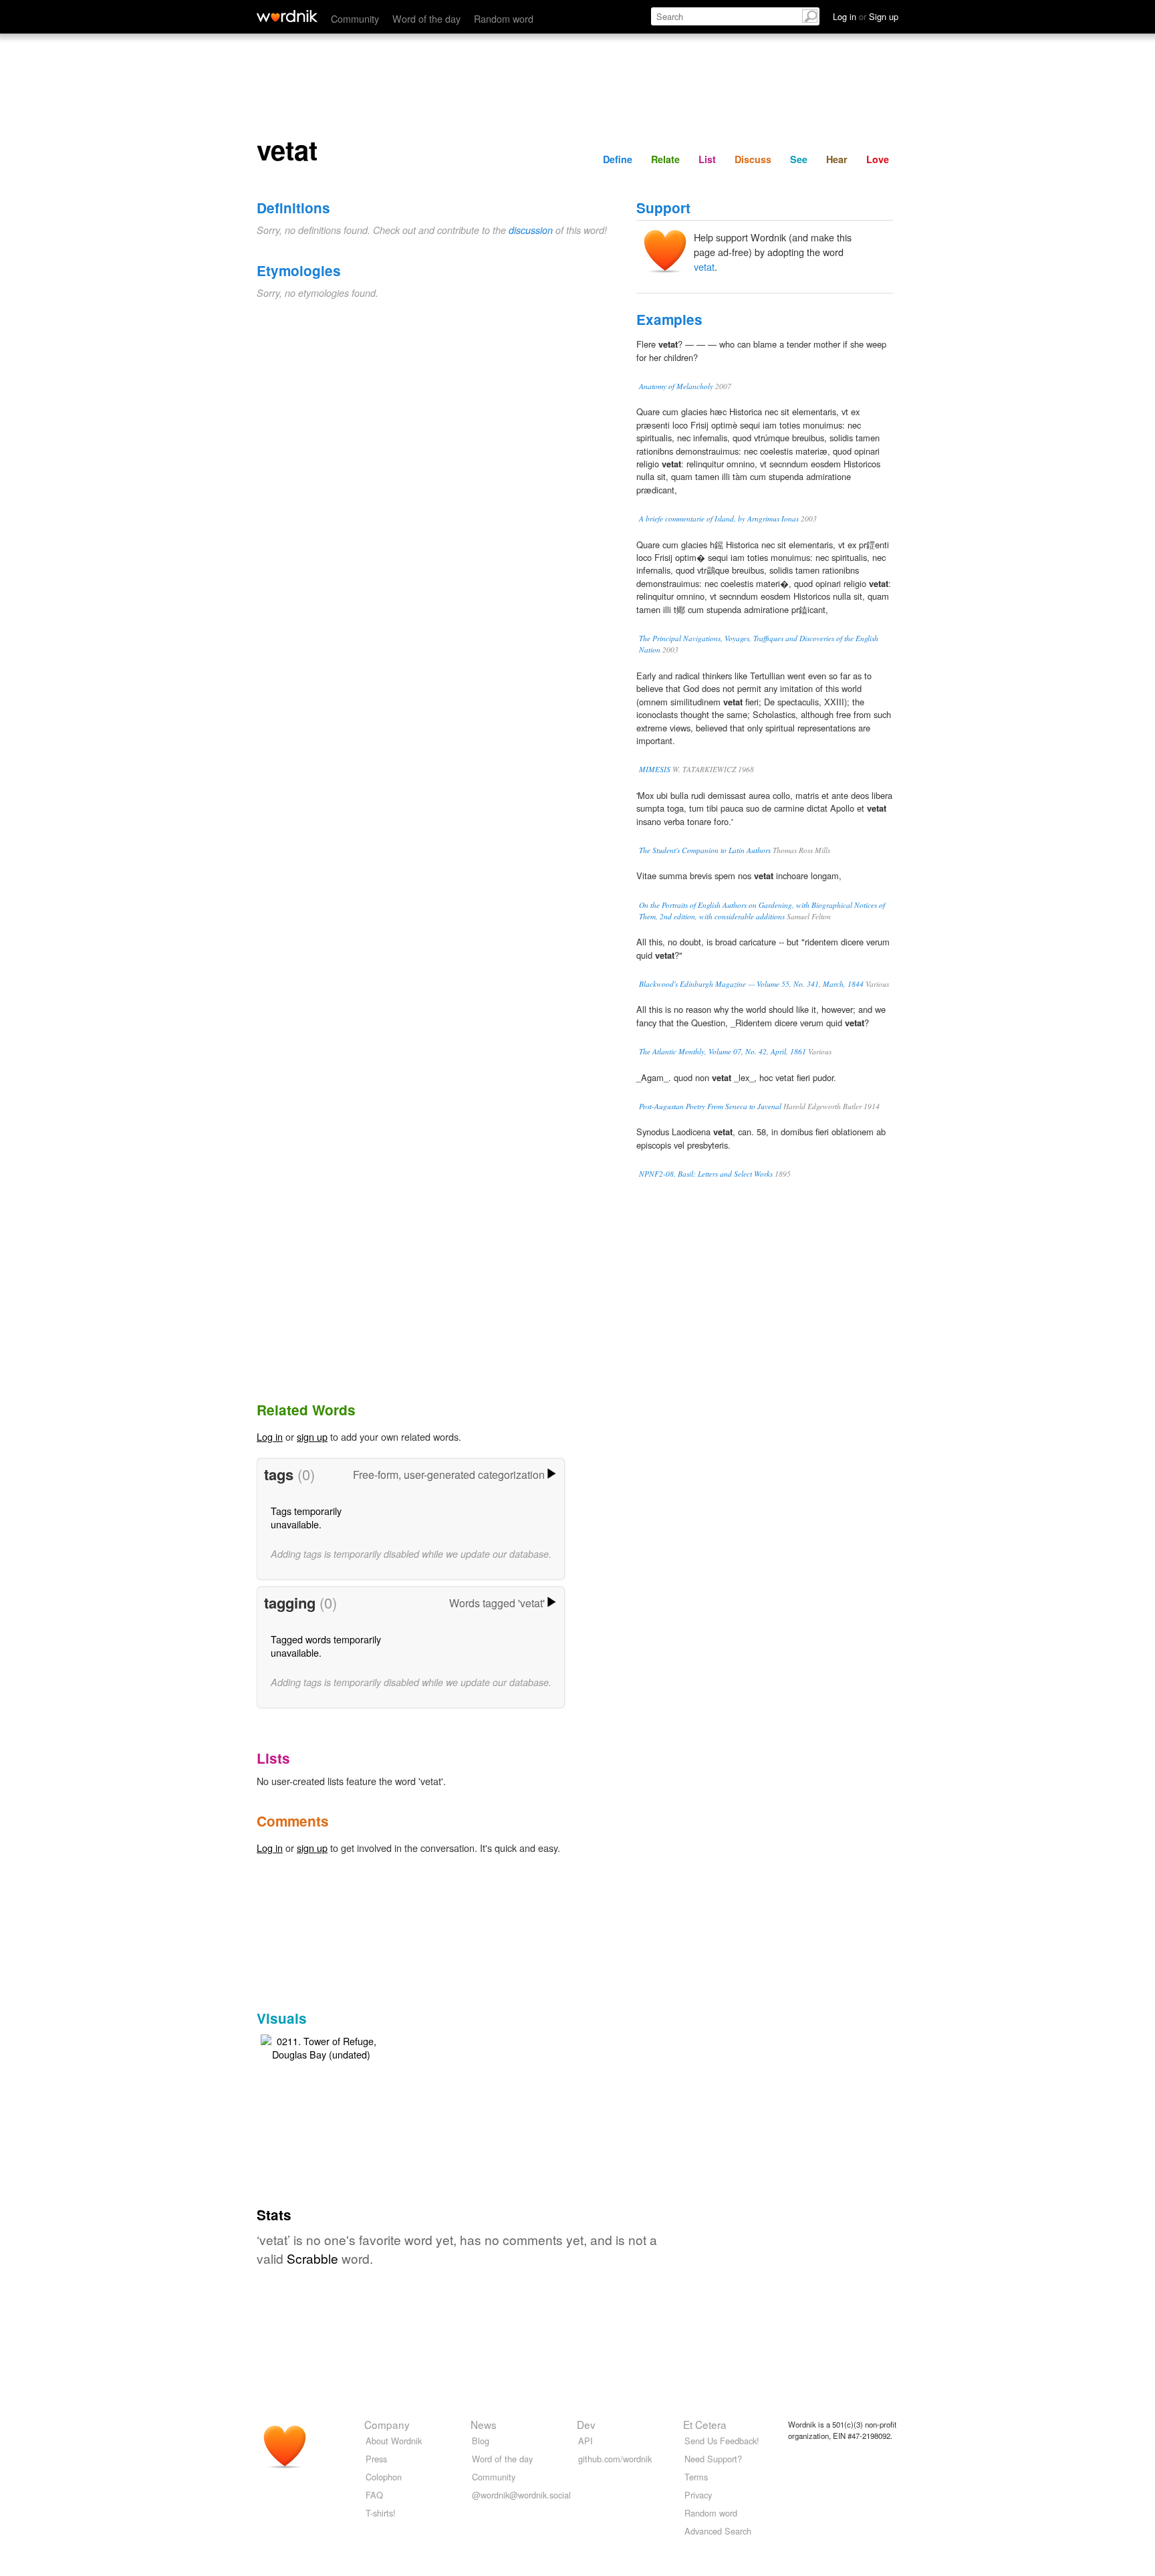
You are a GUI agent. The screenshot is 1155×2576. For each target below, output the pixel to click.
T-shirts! (381, 2513)
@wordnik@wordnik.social (521, 2495)
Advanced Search (718, 2531)
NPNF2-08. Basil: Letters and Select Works (706, 1174)
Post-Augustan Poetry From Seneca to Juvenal (710, 1106)
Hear (837, 159)
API (586, 2441)
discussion (531, 230)
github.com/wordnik (615, 2459)
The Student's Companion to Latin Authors (705, 850)
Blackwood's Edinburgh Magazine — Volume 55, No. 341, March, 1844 (751, 984)
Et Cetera (705, 2424)
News (484, 2424)
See (799, 159)
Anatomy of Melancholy (676, 386)
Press (376, 2459)
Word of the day (426, 18)
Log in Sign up (866, 16)
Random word (504, 18)
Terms (696, 2477)
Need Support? (713, 2459)
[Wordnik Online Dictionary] (287, 16)
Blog (481, 2441)
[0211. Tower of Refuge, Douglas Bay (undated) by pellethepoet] (321, 2045)
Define (618, 159)
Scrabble (312, 2258)
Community (355, 18)
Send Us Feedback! (722, 2441)
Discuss (753, 159)
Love (878, 159)
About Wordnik (394, 2441)
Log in (270, 1436)
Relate (665, 159)
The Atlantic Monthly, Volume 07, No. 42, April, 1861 (723, 1051)
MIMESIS (655, 769)
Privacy (698, 2495)
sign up (312, 1436)
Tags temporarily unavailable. (306, 1517)
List (707, 159)
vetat (704, 266)
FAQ (374, 2495)
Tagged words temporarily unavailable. (326, 1646)
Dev (586, 2424)
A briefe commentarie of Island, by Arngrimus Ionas (719, 518)
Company (387, 2424)
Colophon (384, 2477)
